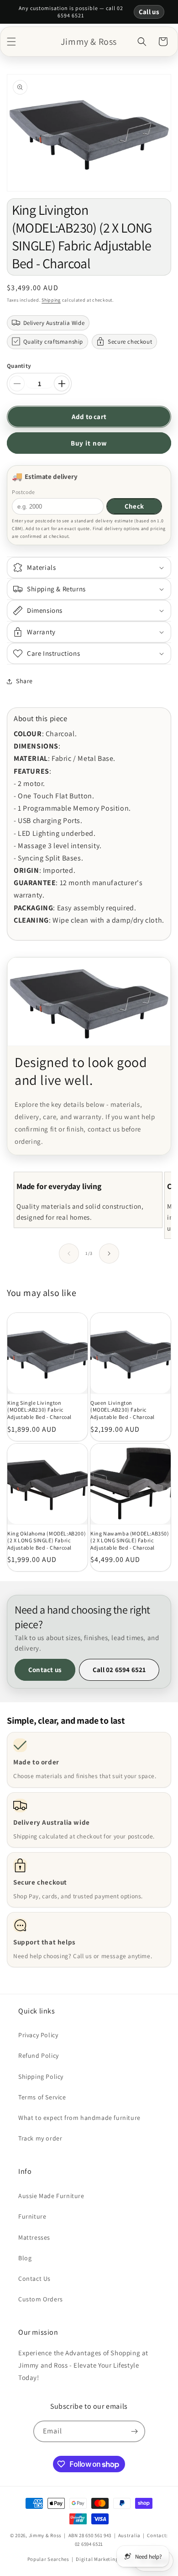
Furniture (32, 2216)
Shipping (51, 300)
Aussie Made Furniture (51, 2196)
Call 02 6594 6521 (119, 1670)
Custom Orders (41, 2299)
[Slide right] (109, 1253)
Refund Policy (39, 2055)
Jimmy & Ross (45, 2535)
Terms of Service (42, 2097)
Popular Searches (48, 2559)
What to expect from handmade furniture (79, 2118)
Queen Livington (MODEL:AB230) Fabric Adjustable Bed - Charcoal (123, 1410)
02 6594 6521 (89, 2544)
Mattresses (34, 2237)
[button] (11, 42)
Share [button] (24, 681)
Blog (25, 2258)
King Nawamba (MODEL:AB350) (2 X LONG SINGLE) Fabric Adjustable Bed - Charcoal (130, 1540)
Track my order (40, 2138)
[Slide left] (69, 1253)
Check (134, 506)
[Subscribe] (135, 2431)
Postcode (24, 492)
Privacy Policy (38, 2035)
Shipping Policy (41, 2077)
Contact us (45, 1670)
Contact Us (34, 2279)
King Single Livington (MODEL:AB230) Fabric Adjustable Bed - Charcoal (39, 1410)
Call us (149, 12)
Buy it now (89, 443)
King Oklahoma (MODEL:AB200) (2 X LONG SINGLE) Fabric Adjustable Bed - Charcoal (47, 1540)
